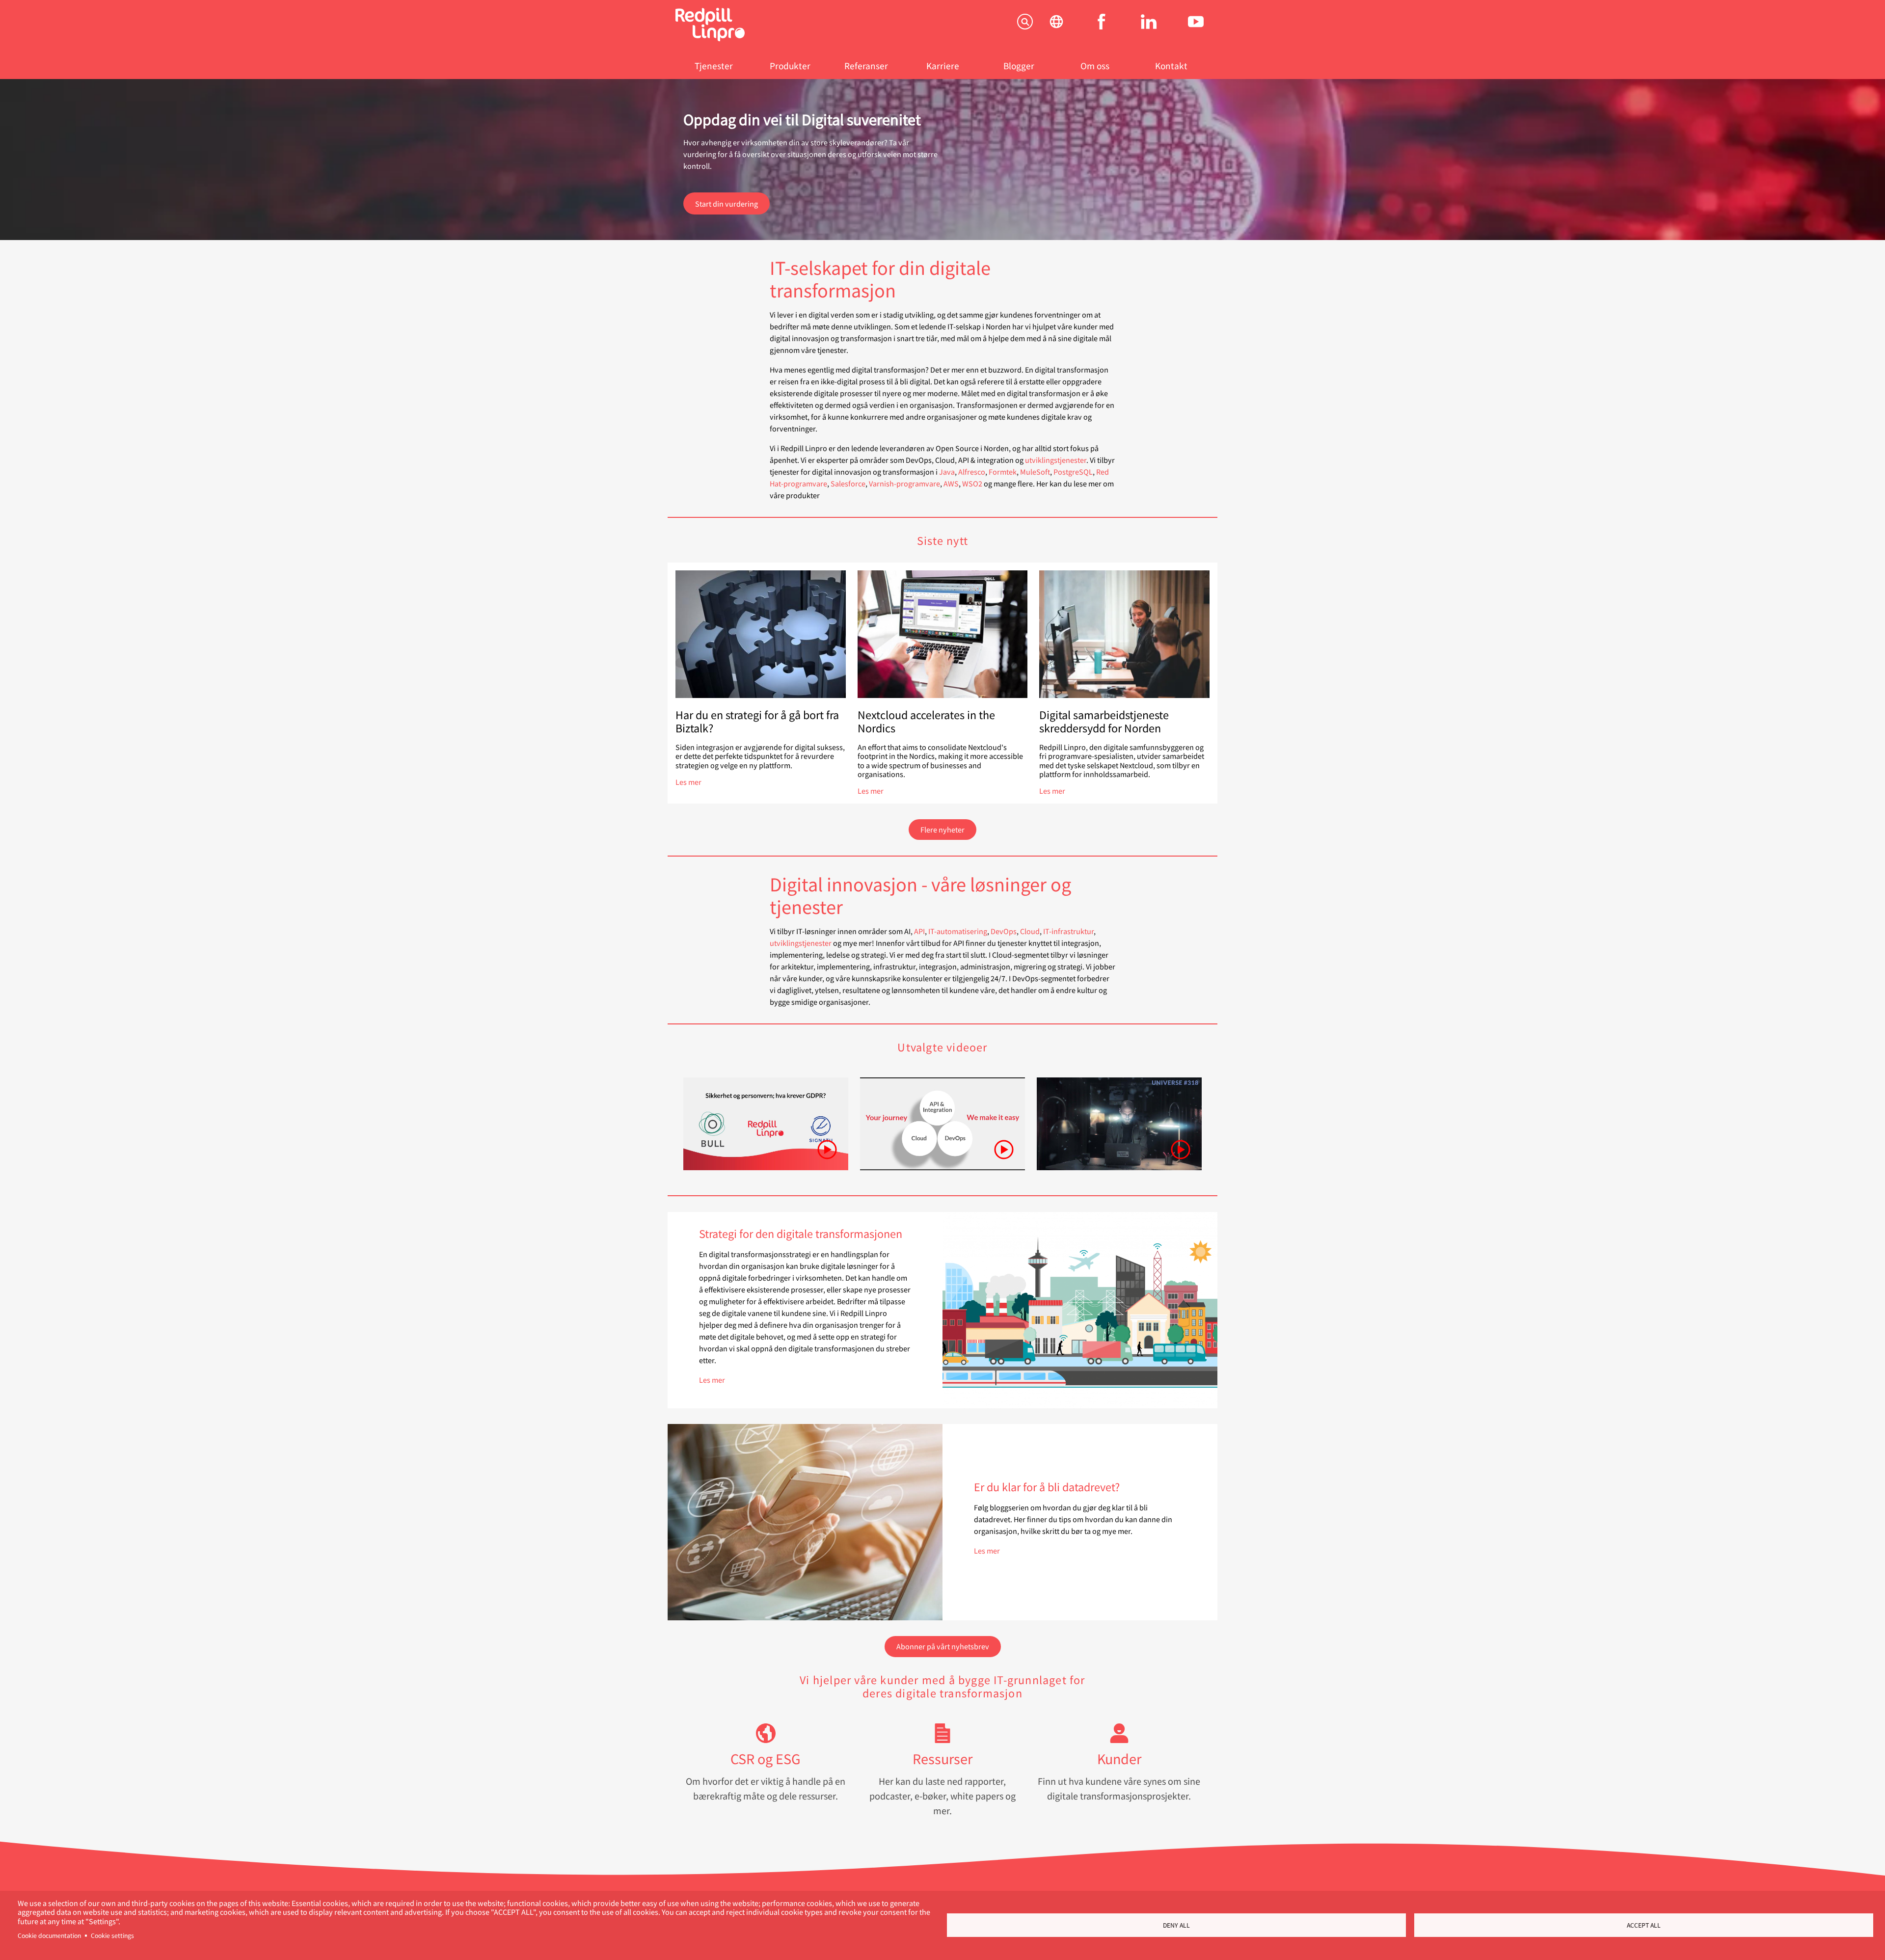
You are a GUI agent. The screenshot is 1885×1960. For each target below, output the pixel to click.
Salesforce (848, 483)
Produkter (790, 66)
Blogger (1019, 66)
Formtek (1003, 471)
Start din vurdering (727, 203)
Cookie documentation (49, 1935)
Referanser (866, 66)
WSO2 (972, 483)
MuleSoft (1035, 471)
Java (947, 471)
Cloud (1030, 931)
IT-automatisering (958, 931)
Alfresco (972, 471)
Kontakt (1171, 66)
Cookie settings (112, 1935)
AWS (951, 483)
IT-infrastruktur (1068, 931)
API (919, 931)
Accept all (1644, 1925)
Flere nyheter (942, 829)
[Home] (710, 38)
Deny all (1176, 1925)
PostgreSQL (1073, 471)
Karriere (943, 66)
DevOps (1004, 931)
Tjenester (714, 66)
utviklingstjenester (1056, 460)
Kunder (1119, 1759)
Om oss (1095, 66)
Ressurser (942, 1759)
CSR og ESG (766, 1759)
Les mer (688, 782)
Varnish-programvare (904, 483)
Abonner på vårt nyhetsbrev (943, 1646)
